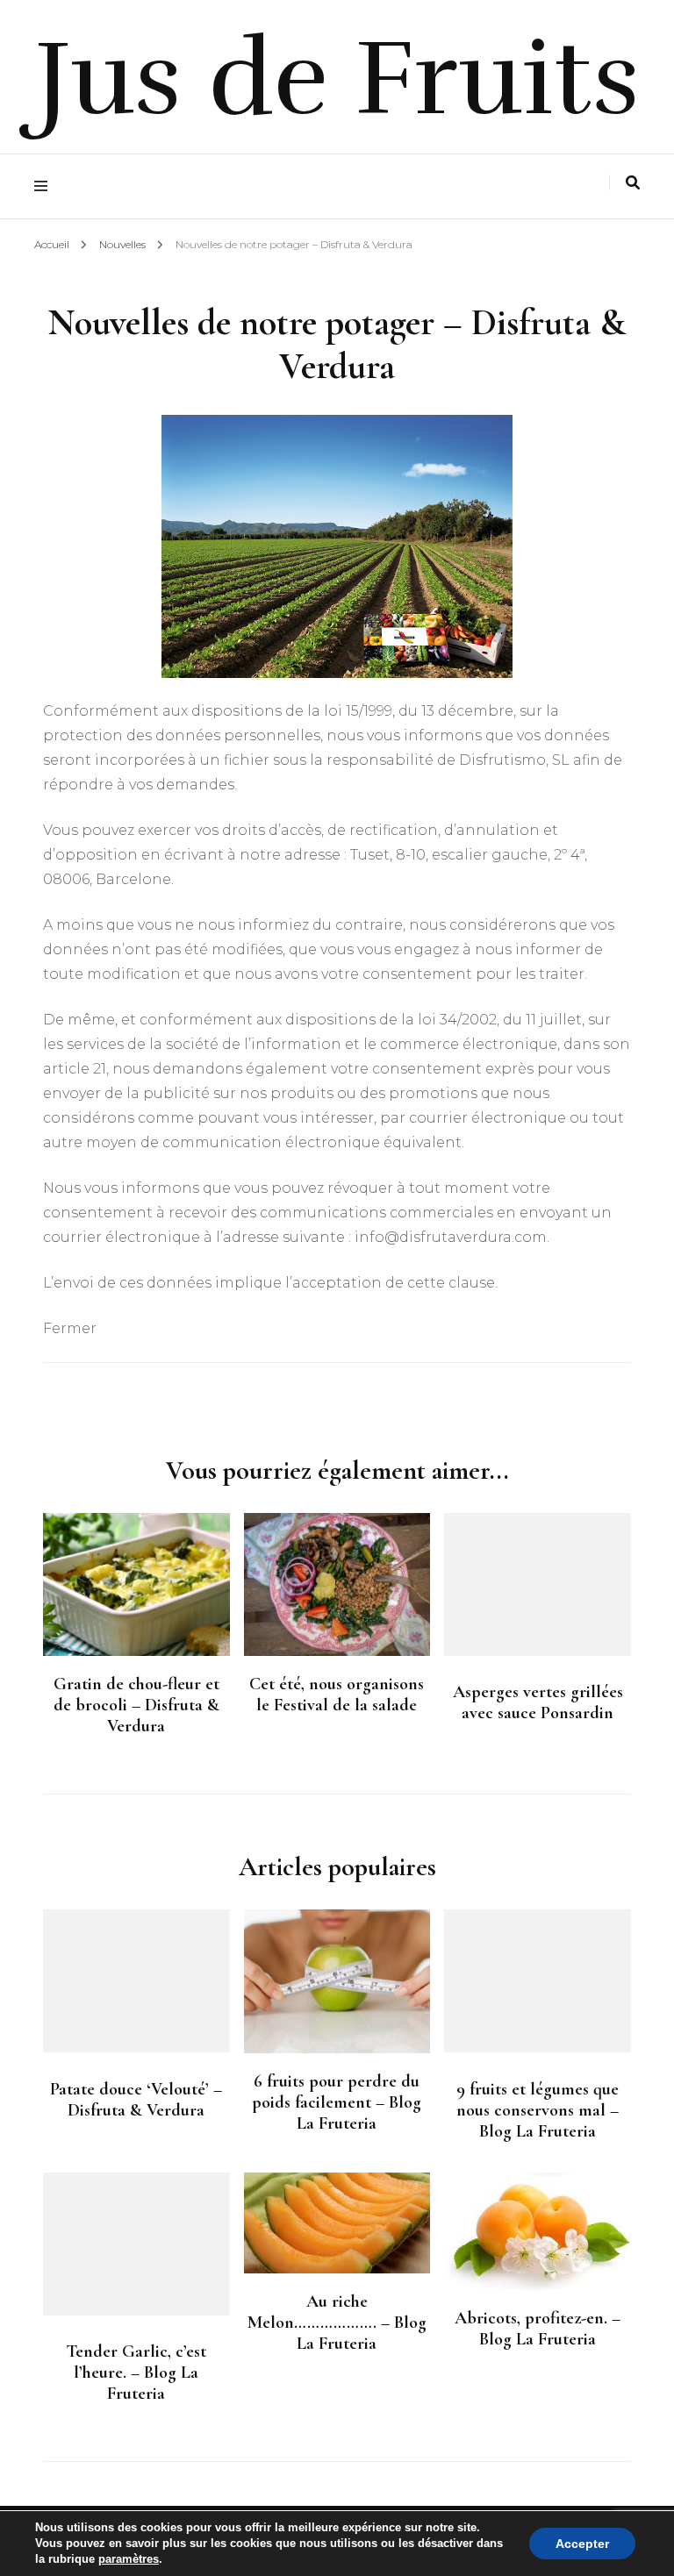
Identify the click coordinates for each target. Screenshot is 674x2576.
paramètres (129, 2559)
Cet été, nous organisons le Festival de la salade (337, 1695)
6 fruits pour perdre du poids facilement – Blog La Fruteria (337, 2102)
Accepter (582, 2544)
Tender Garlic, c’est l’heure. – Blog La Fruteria (136, 2373)
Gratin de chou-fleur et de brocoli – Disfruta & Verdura (136, 1705)
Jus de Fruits (337, 79)
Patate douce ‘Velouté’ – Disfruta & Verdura (136, 2100)
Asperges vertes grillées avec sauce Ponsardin (538, 1702)
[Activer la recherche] (633, 183)
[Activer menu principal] (45, 186)
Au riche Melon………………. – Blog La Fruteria (337, 2323)
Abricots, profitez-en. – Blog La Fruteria (538, 2329)
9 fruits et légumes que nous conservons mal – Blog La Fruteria (538, 2110)
